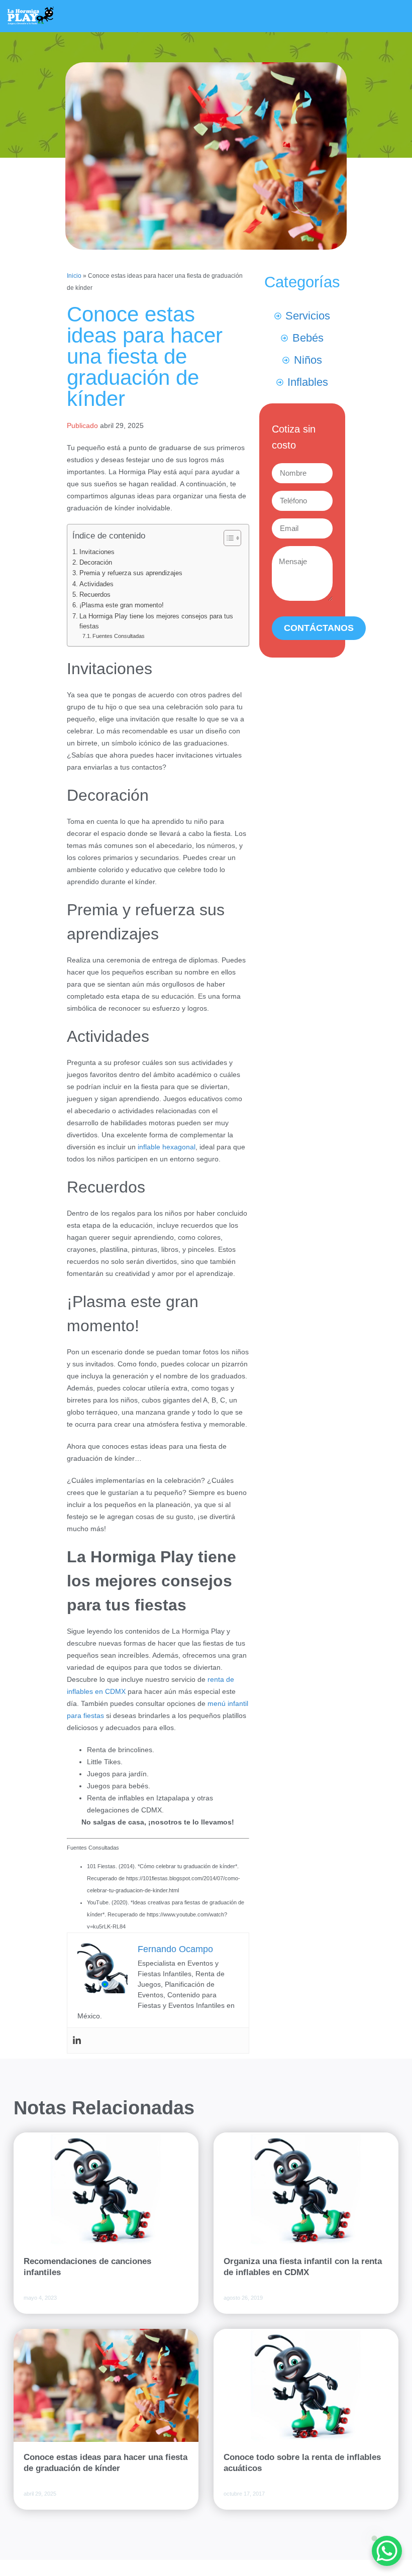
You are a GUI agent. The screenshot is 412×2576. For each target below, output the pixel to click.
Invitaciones (97, 552)
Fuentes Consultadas (119, 636)
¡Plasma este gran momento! (122, 605)
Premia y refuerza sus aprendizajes (131, 573)
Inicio (74, 276)
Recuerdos (95, 595)
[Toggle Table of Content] (227, 538)
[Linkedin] (77, 2041)
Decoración (96, 563)
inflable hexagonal (167, 1147)
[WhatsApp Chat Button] (387, 2551)
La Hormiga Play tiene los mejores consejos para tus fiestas (156, 621)
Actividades (96, 584)
